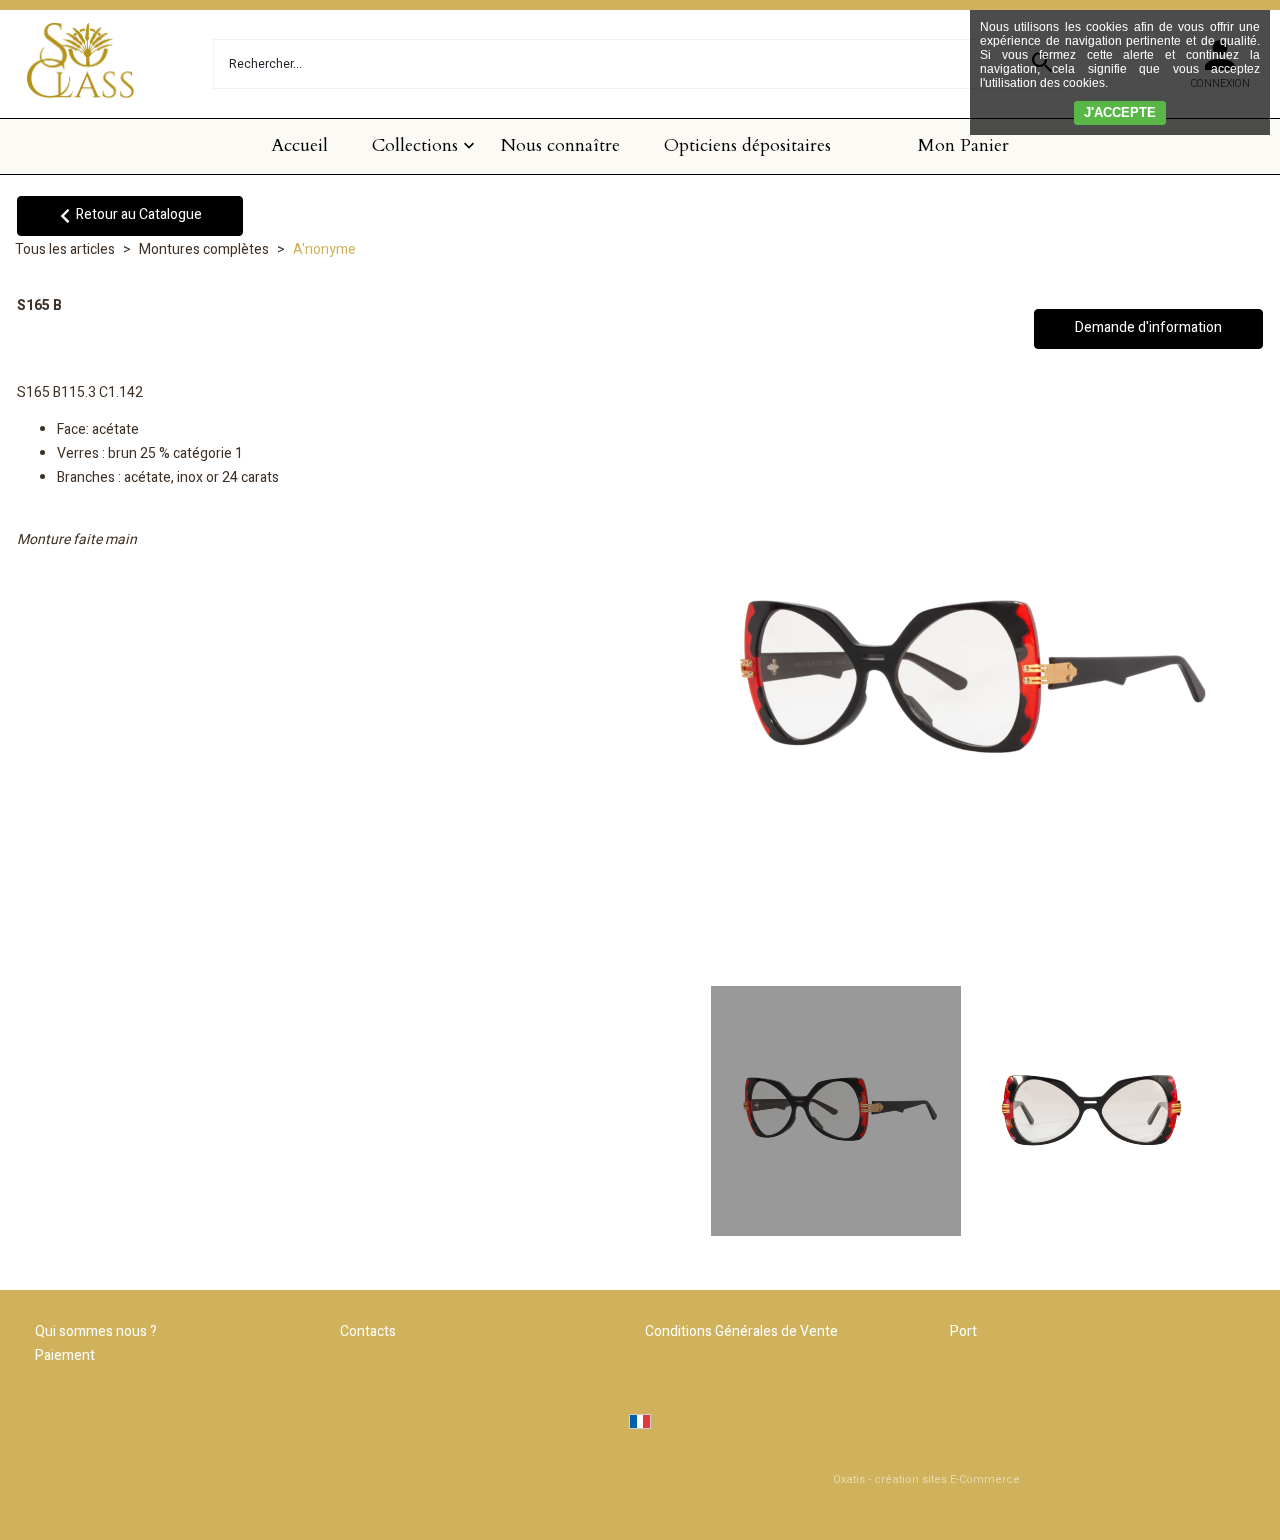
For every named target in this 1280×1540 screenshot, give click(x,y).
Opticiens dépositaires (747, 145)
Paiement (65, 1355)
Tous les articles (65, 249)
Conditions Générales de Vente (741, 1331)
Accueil (299, 145)
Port (963, 1331)
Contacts (368, 1331)
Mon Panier (963, 145)
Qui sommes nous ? (96, 1331)
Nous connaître (560, 145)
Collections (415, 145)
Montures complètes (204, 249)
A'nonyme (324, 249)
